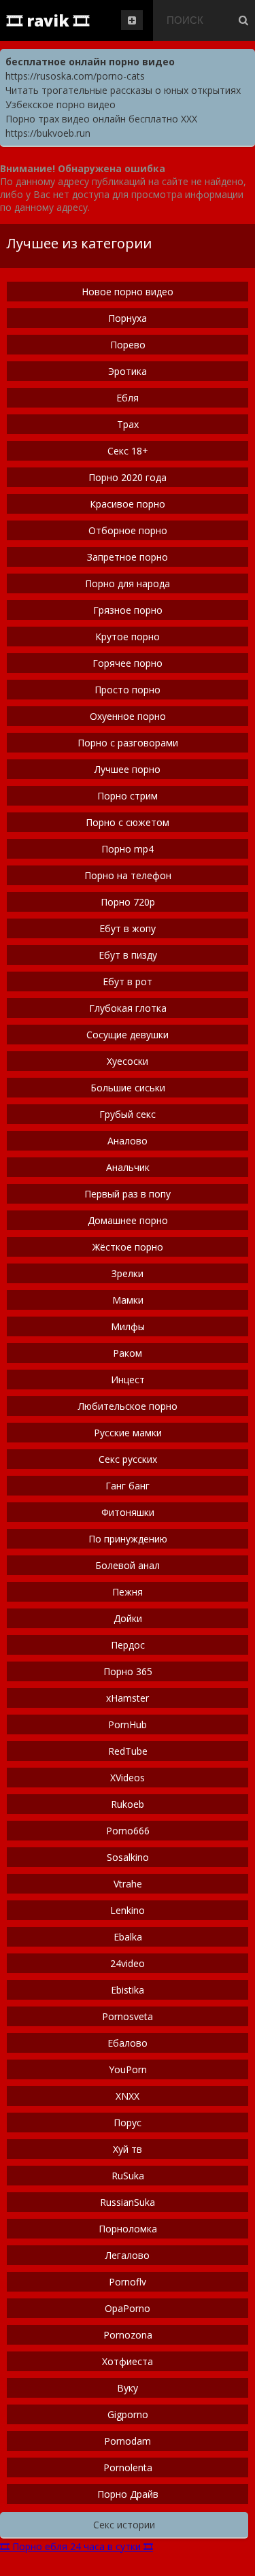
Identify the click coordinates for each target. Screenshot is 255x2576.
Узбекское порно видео (61, 104)
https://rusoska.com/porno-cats (75, 76)
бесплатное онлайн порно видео (90, 62)
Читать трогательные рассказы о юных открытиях (123, 90)
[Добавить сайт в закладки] (132, 20)
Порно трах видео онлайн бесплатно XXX (101, 119)
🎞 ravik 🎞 (48, 20)
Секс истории (124, 2525)
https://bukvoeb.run (48, 133)
